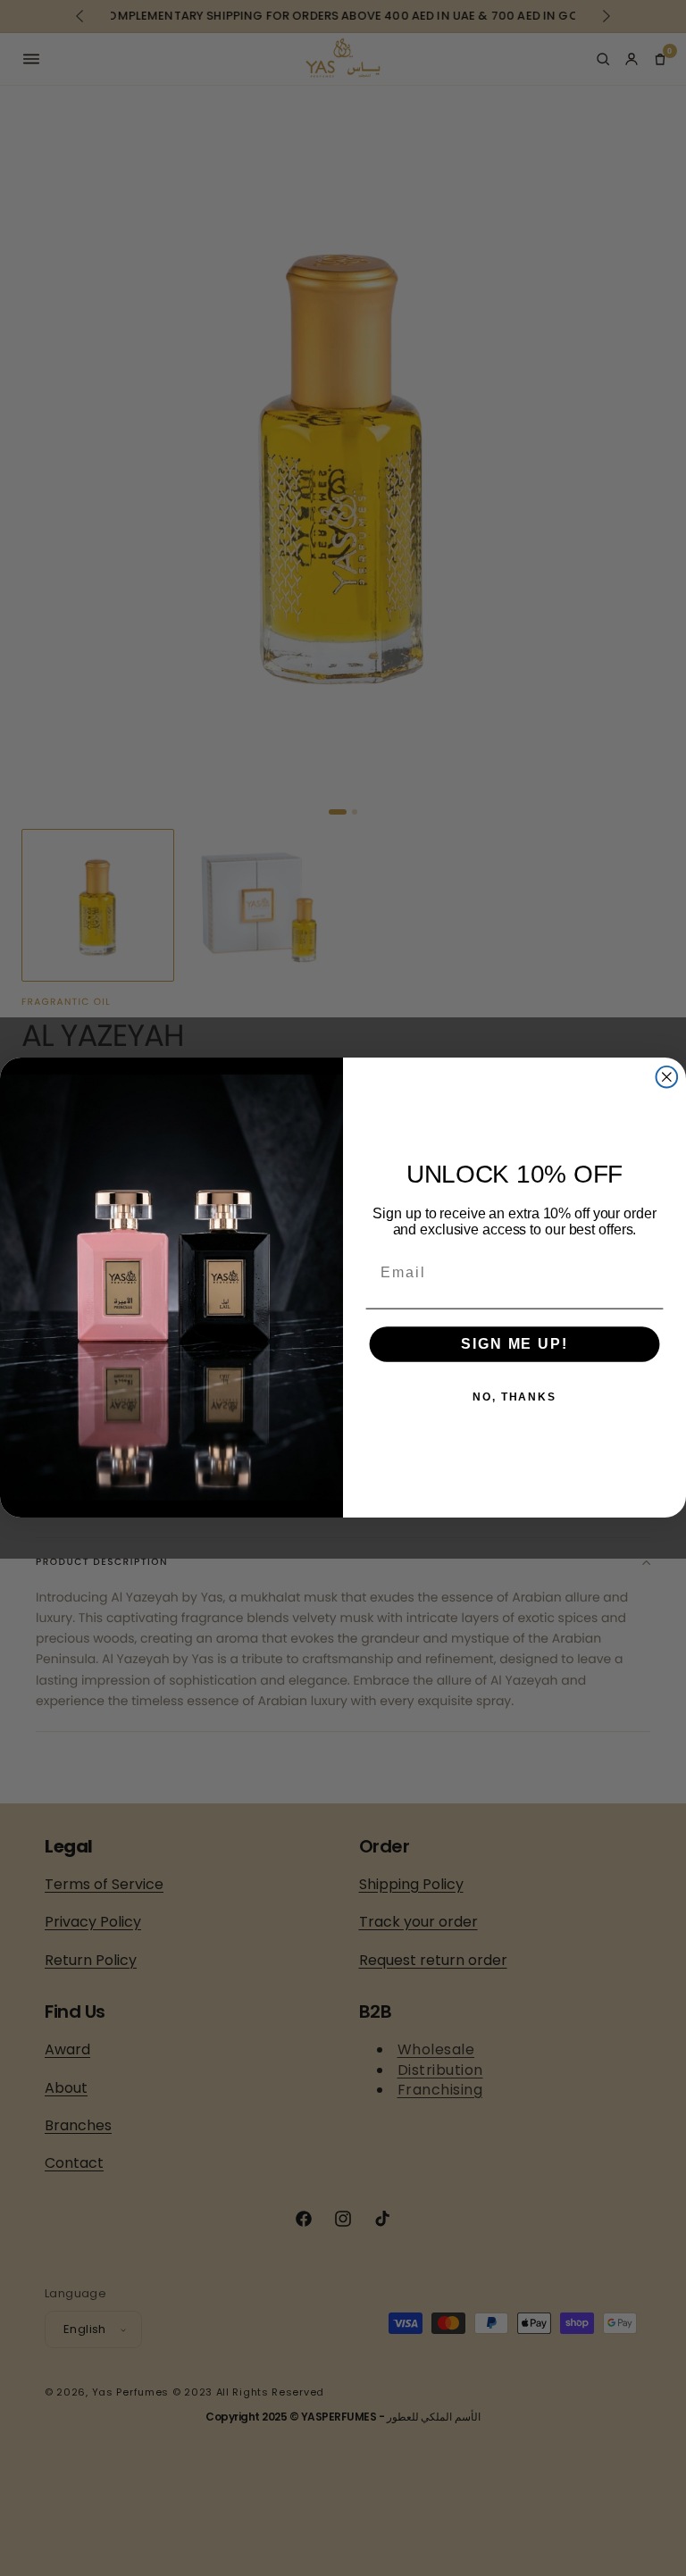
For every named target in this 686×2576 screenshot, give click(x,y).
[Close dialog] (667, 1077)
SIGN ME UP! (514, 1345)
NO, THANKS (514, 1398)
